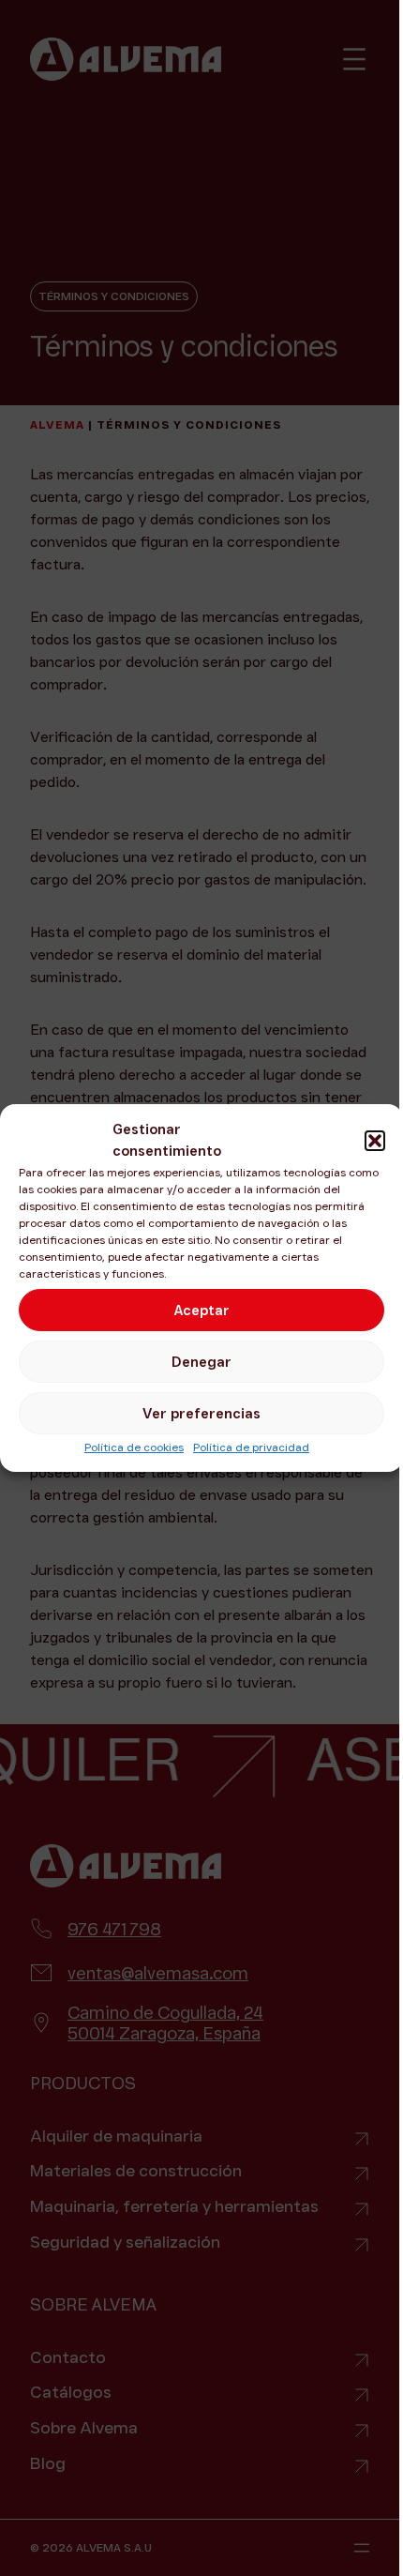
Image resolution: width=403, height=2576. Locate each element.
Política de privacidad (251, 1447)
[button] (375, 1141)
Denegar (201, 1362)
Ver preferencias (201, 1414)
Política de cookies (134, 1447)
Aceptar (202, 1311)
